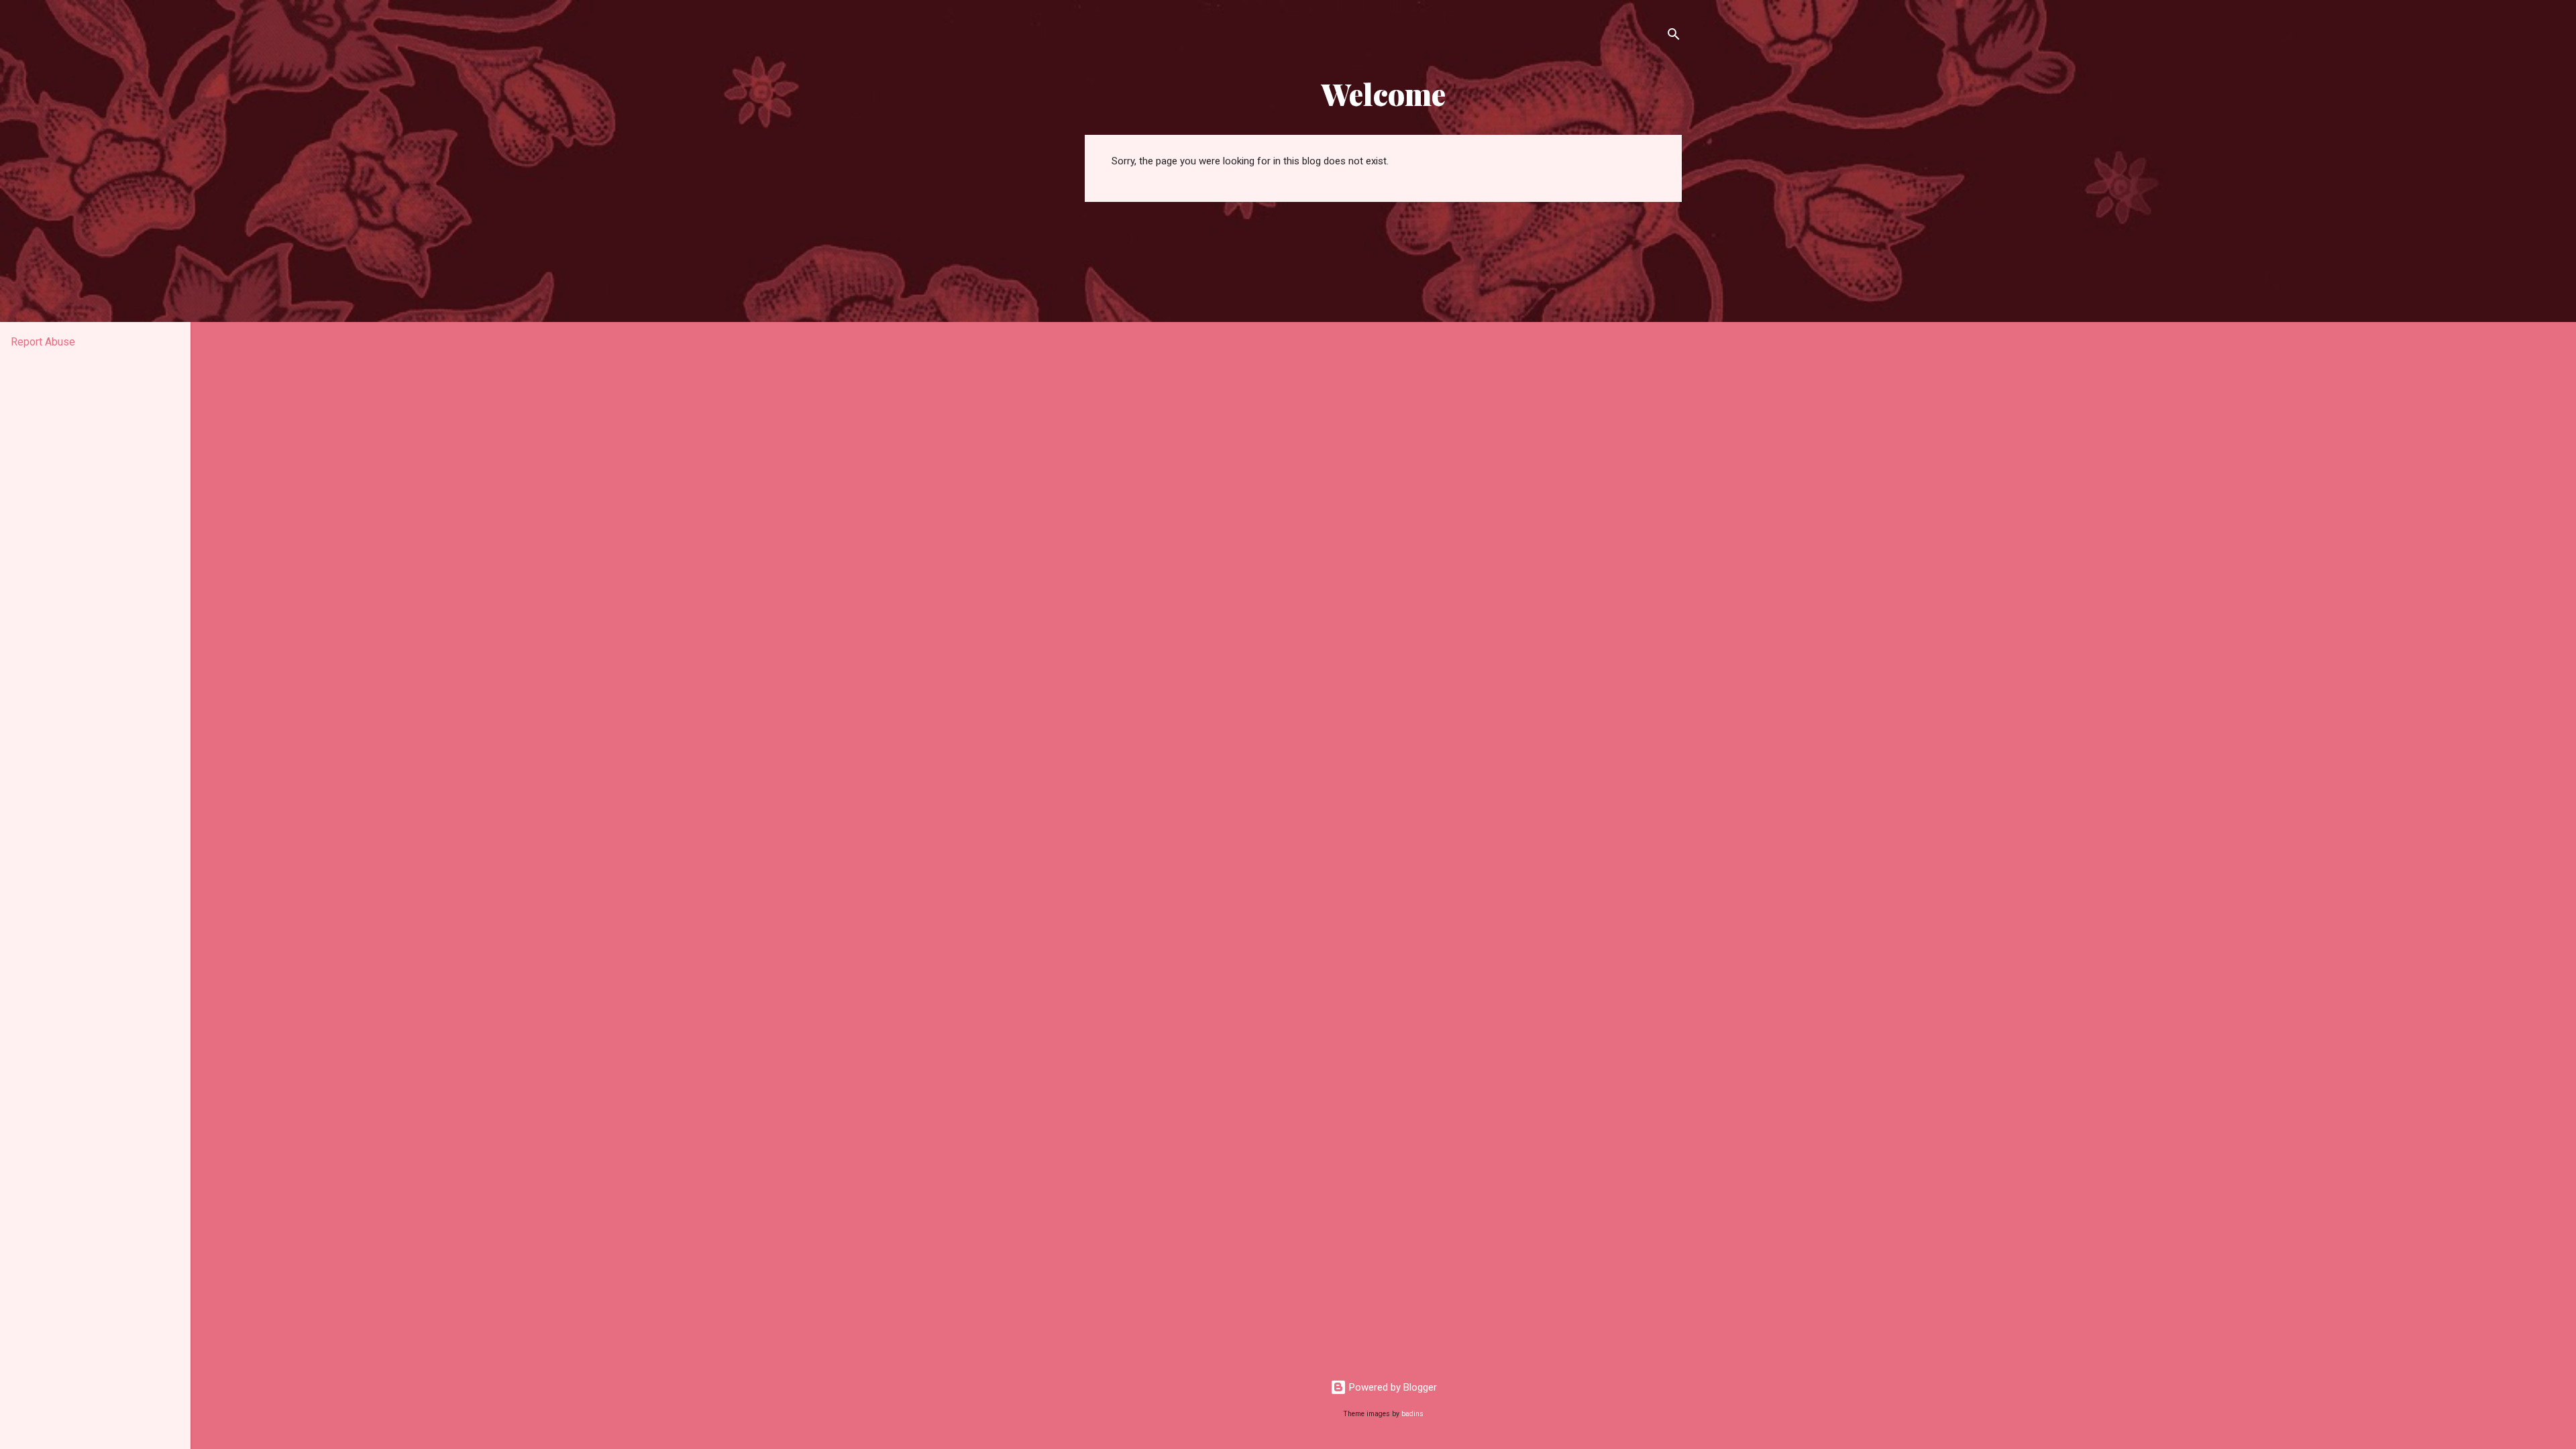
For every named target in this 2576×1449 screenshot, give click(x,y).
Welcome (1384, 94)
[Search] (1674, 37)
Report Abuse (43, 342)
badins (1412, 1414)
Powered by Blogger (1392, 1387)
